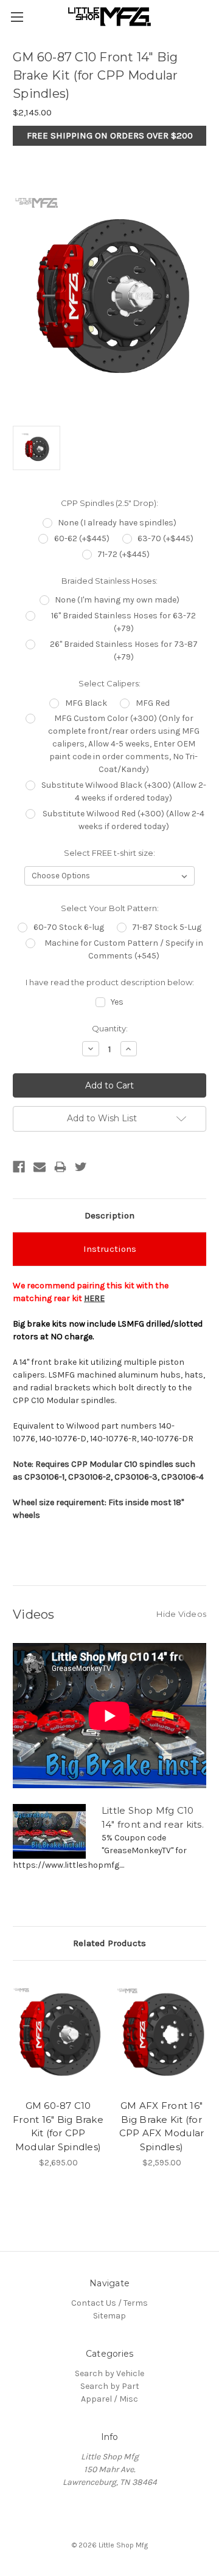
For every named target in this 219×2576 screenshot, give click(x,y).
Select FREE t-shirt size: (109, 853)
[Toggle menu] (17, 17)
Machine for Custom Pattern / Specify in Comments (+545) (124, 949)
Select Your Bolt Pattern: (110, 908)
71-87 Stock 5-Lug (167, 927)
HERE (94, 1298)
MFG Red (153, 703)
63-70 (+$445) (165, 538)
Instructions (110, 1249)
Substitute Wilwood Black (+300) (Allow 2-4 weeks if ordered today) (124, 791)
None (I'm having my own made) (117, 600)
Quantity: (110, 1028)
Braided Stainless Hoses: (109, 581)
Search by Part (110, 2386)
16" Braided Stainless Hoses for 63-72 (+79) (123, 622)
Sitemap (109, 2316)
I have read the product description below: (110, 982)
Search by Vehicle (109, 2373)
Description (109, 1215)
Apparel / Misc (109, 2399)
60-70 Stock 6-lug (69, 927)
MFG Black (86, 703)
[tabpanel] (58, 2071)
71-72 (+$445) (123, 554)
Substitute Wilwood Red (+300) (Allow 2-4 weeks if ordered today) (123, 820)
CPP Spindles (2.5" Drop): (109, 503)
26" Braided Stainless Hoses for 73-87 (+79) (124, 651)
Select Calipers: (109, 683)
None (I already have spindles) (117, 523)
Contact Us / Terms (109, 2303)
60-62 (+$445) (82, 538)
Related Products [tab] (109, 1943)
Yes (117, 1002)
